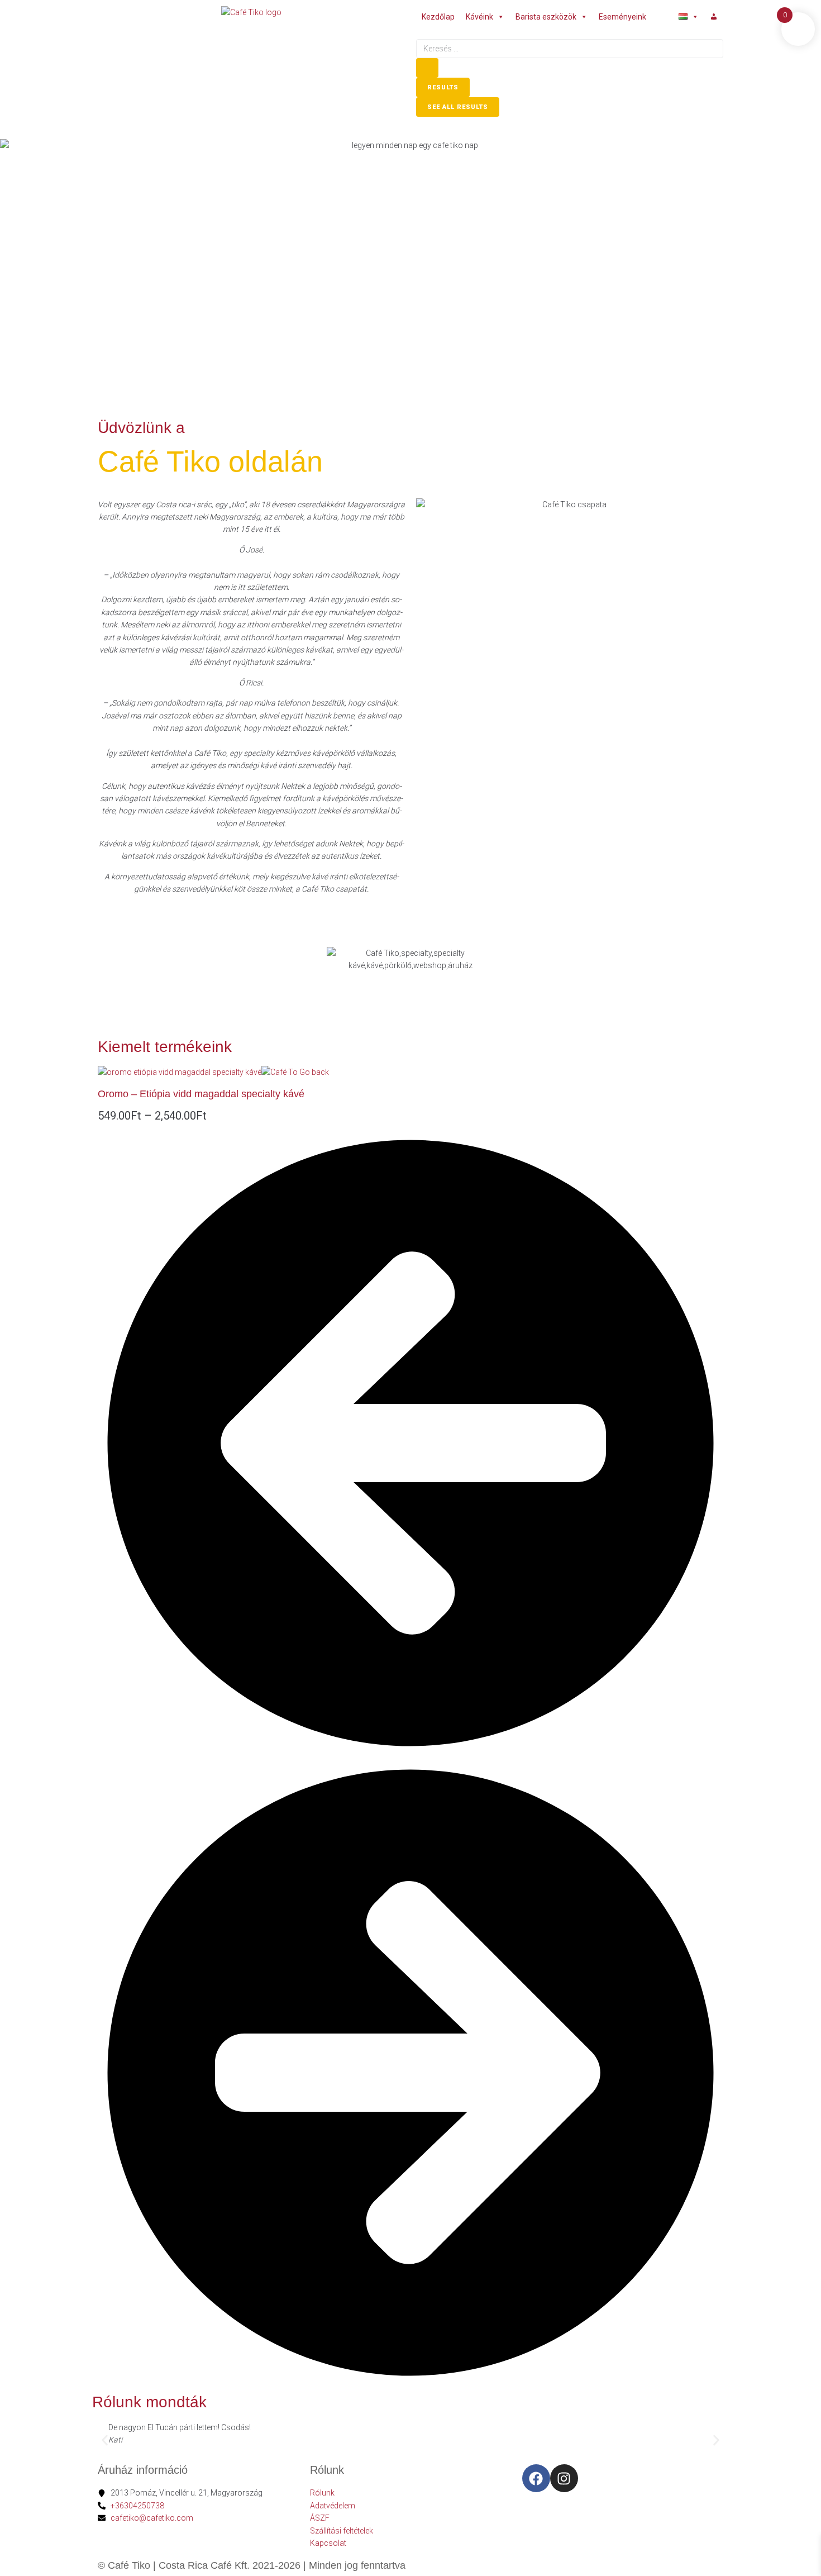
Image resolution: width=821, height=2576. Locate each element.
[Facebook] (536, 2478)
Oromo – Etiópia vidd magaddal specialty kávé (201, 1094)
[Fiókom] (714, 17)
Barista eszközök (546, 17)
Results (443, 87)
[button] (105, 2440)
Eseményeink (622, 17)
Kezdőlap (438, 17)
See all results (458, 107)
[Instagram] (564, 2478)
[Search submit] (427, 68)
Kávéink (479, 17)
